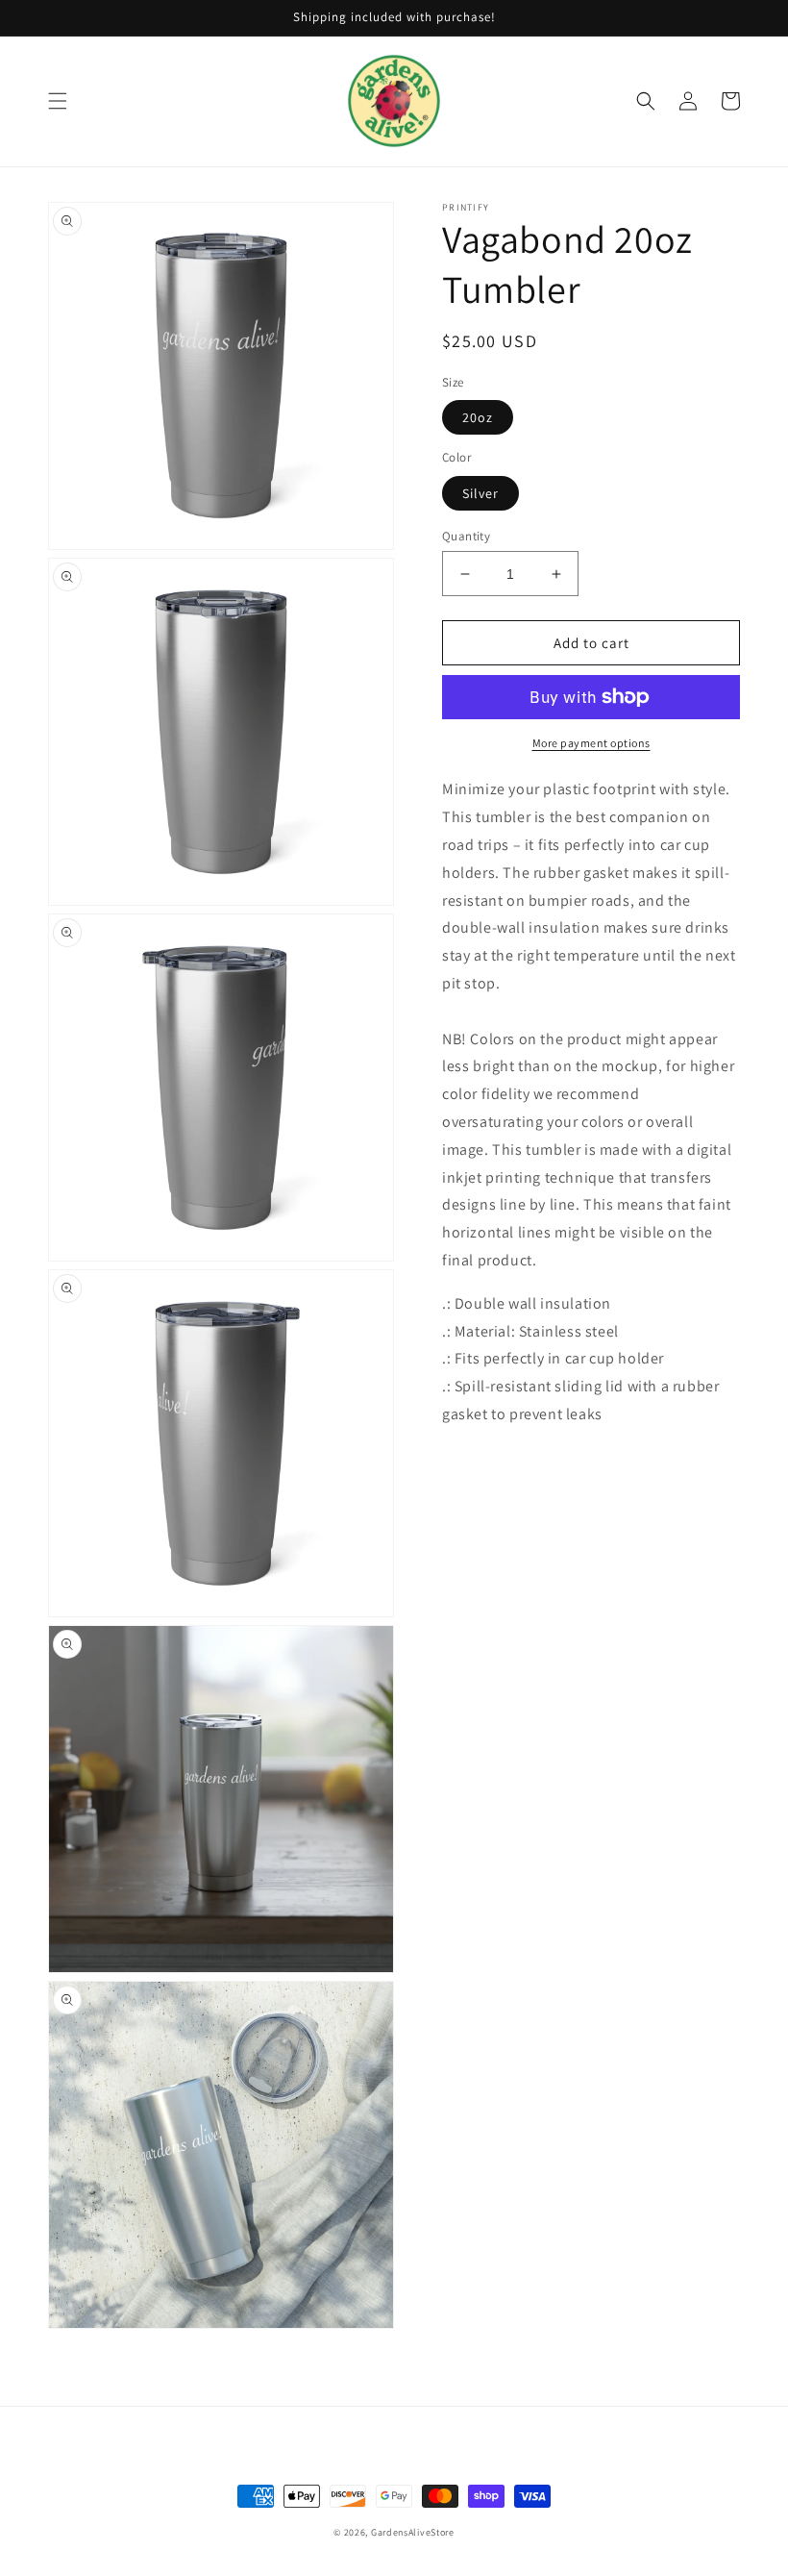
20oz (478, 417)
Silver (480, 493)
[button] (58, 101)
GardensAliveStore (413, 2532)
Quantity (466, 536)
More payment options (591, 743)
